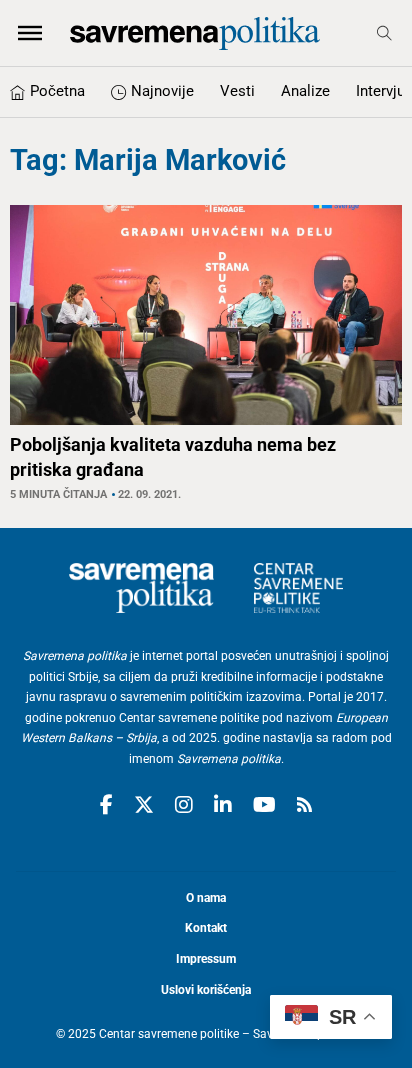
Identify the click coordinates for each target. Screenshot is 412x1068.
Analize (305, 91)
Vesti (237, 91)
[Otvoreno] (30, 33)
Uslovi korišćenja (206, 990)
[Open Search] (384, 33)
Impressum (206, 959)
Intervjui (382, 91)
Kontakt (206, 928)
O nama (206, 898)
